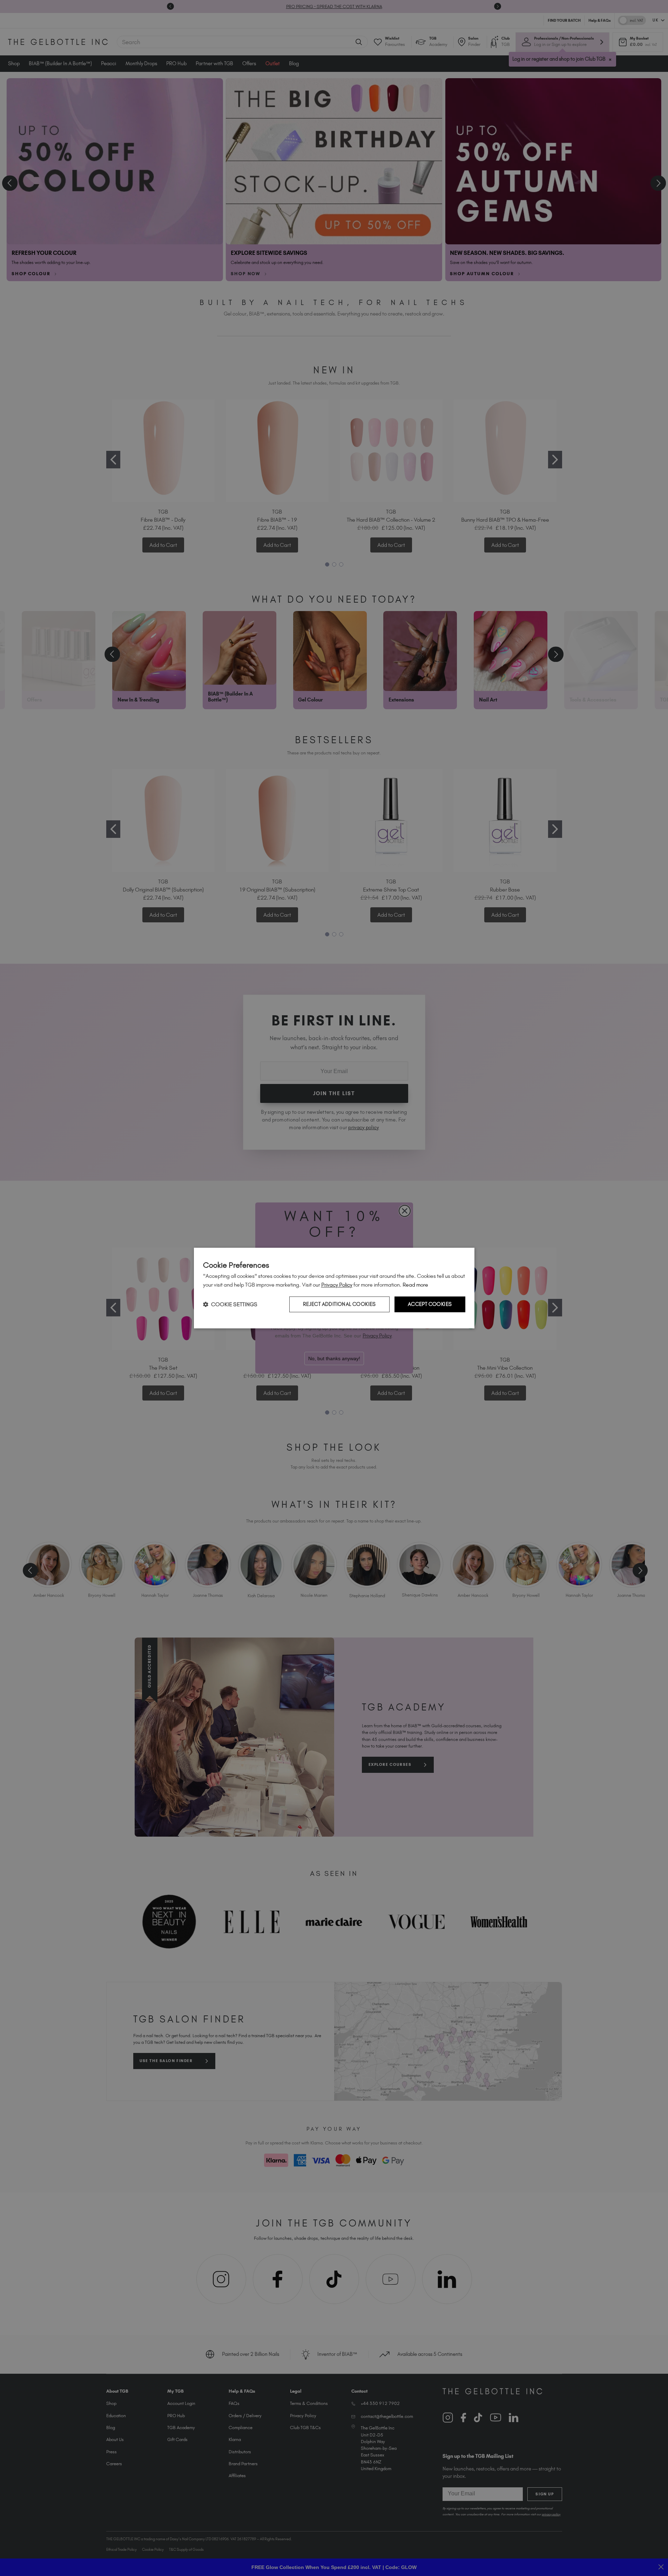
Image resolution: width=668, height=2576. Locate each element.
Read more (415, 1285)
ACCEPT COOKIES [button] (430, 1304)
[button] (230, 1304)
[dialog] (334, 1288)
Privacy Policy (337, 1285)
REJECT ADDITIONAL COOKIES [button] (339, 1304)
